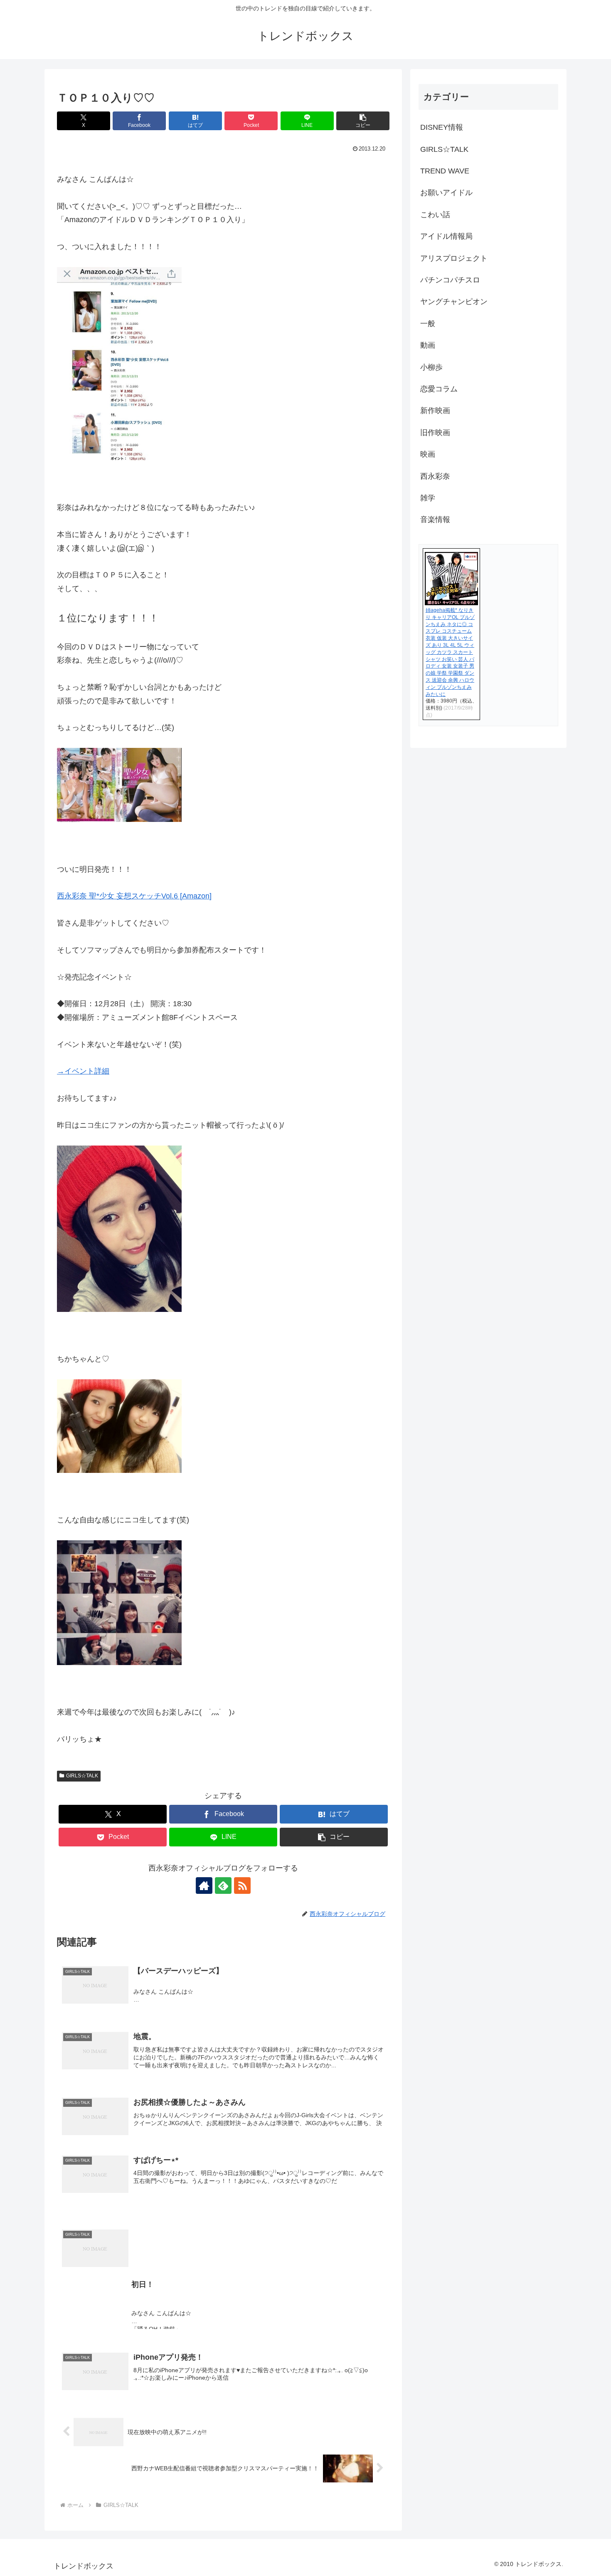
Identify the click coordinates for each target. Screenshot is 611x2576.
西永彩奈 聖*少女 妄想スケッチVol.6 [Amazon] (134, 896)
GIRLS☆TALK (82, 1776)
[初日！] (223, 2212)
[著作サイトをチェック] (204, 1886)
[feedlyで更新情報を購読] (223, 1886)
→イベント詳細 (83, 1071)
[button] (363, 121)
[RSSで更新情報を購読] (242, 1886)
